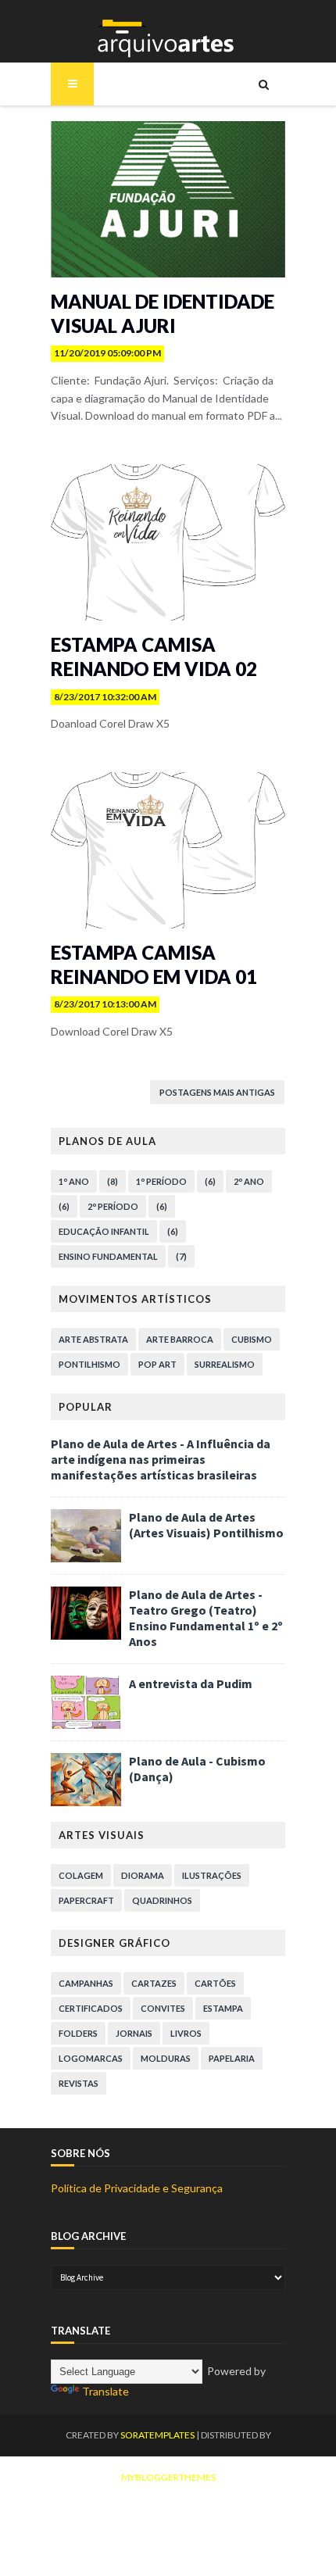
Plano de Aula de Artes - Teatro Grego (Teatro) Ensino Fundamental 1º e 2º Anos (206, 1618)
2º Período (113, 1206)
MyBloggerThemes (168, 2477)
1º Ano (74, 1181)
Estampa (223, 2008)
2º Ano (249, 1181)
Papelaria (232, 2058)
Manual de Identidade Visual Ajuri (163, 313)
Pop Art (157, 1364)
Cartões (215, 1983)
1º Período (161, 1181)
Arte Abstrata (93, 1339)
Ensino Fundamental (108, 1256)
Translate (105, 2391)
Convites (163, 2008)
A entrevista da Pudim (191, 1683)
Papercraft (86, 1900)
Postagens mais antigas (217, 1092)
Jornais (134, 2033)
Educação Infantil (104, 1231)
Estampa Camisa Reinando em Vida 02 (154, 657)
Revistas (79, 2083)
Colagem (81, 1875)
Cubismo (252, 1339)
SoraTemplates (157, 2435)
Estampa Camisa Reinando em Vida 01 (154, 964)
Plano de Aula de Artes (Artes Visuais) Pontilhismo (206, 1525)
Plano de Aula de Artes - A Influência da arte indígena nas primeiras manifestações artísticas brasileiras (161, 1459)
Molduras (166, 2058)
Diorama (143, 1875)
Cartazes (154, 1983)
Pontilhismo (89, 1364)
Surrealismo (225, 1364)
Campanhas (86, 1983)
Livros (186, 2033)
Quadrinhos (162, 1900)
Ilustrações (212, 1875)
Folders (78, 2033)
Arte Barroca (180, 1339)
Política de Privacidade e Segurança (137, 2188)
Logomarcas (91, 2058)
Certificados (91, 2008)
